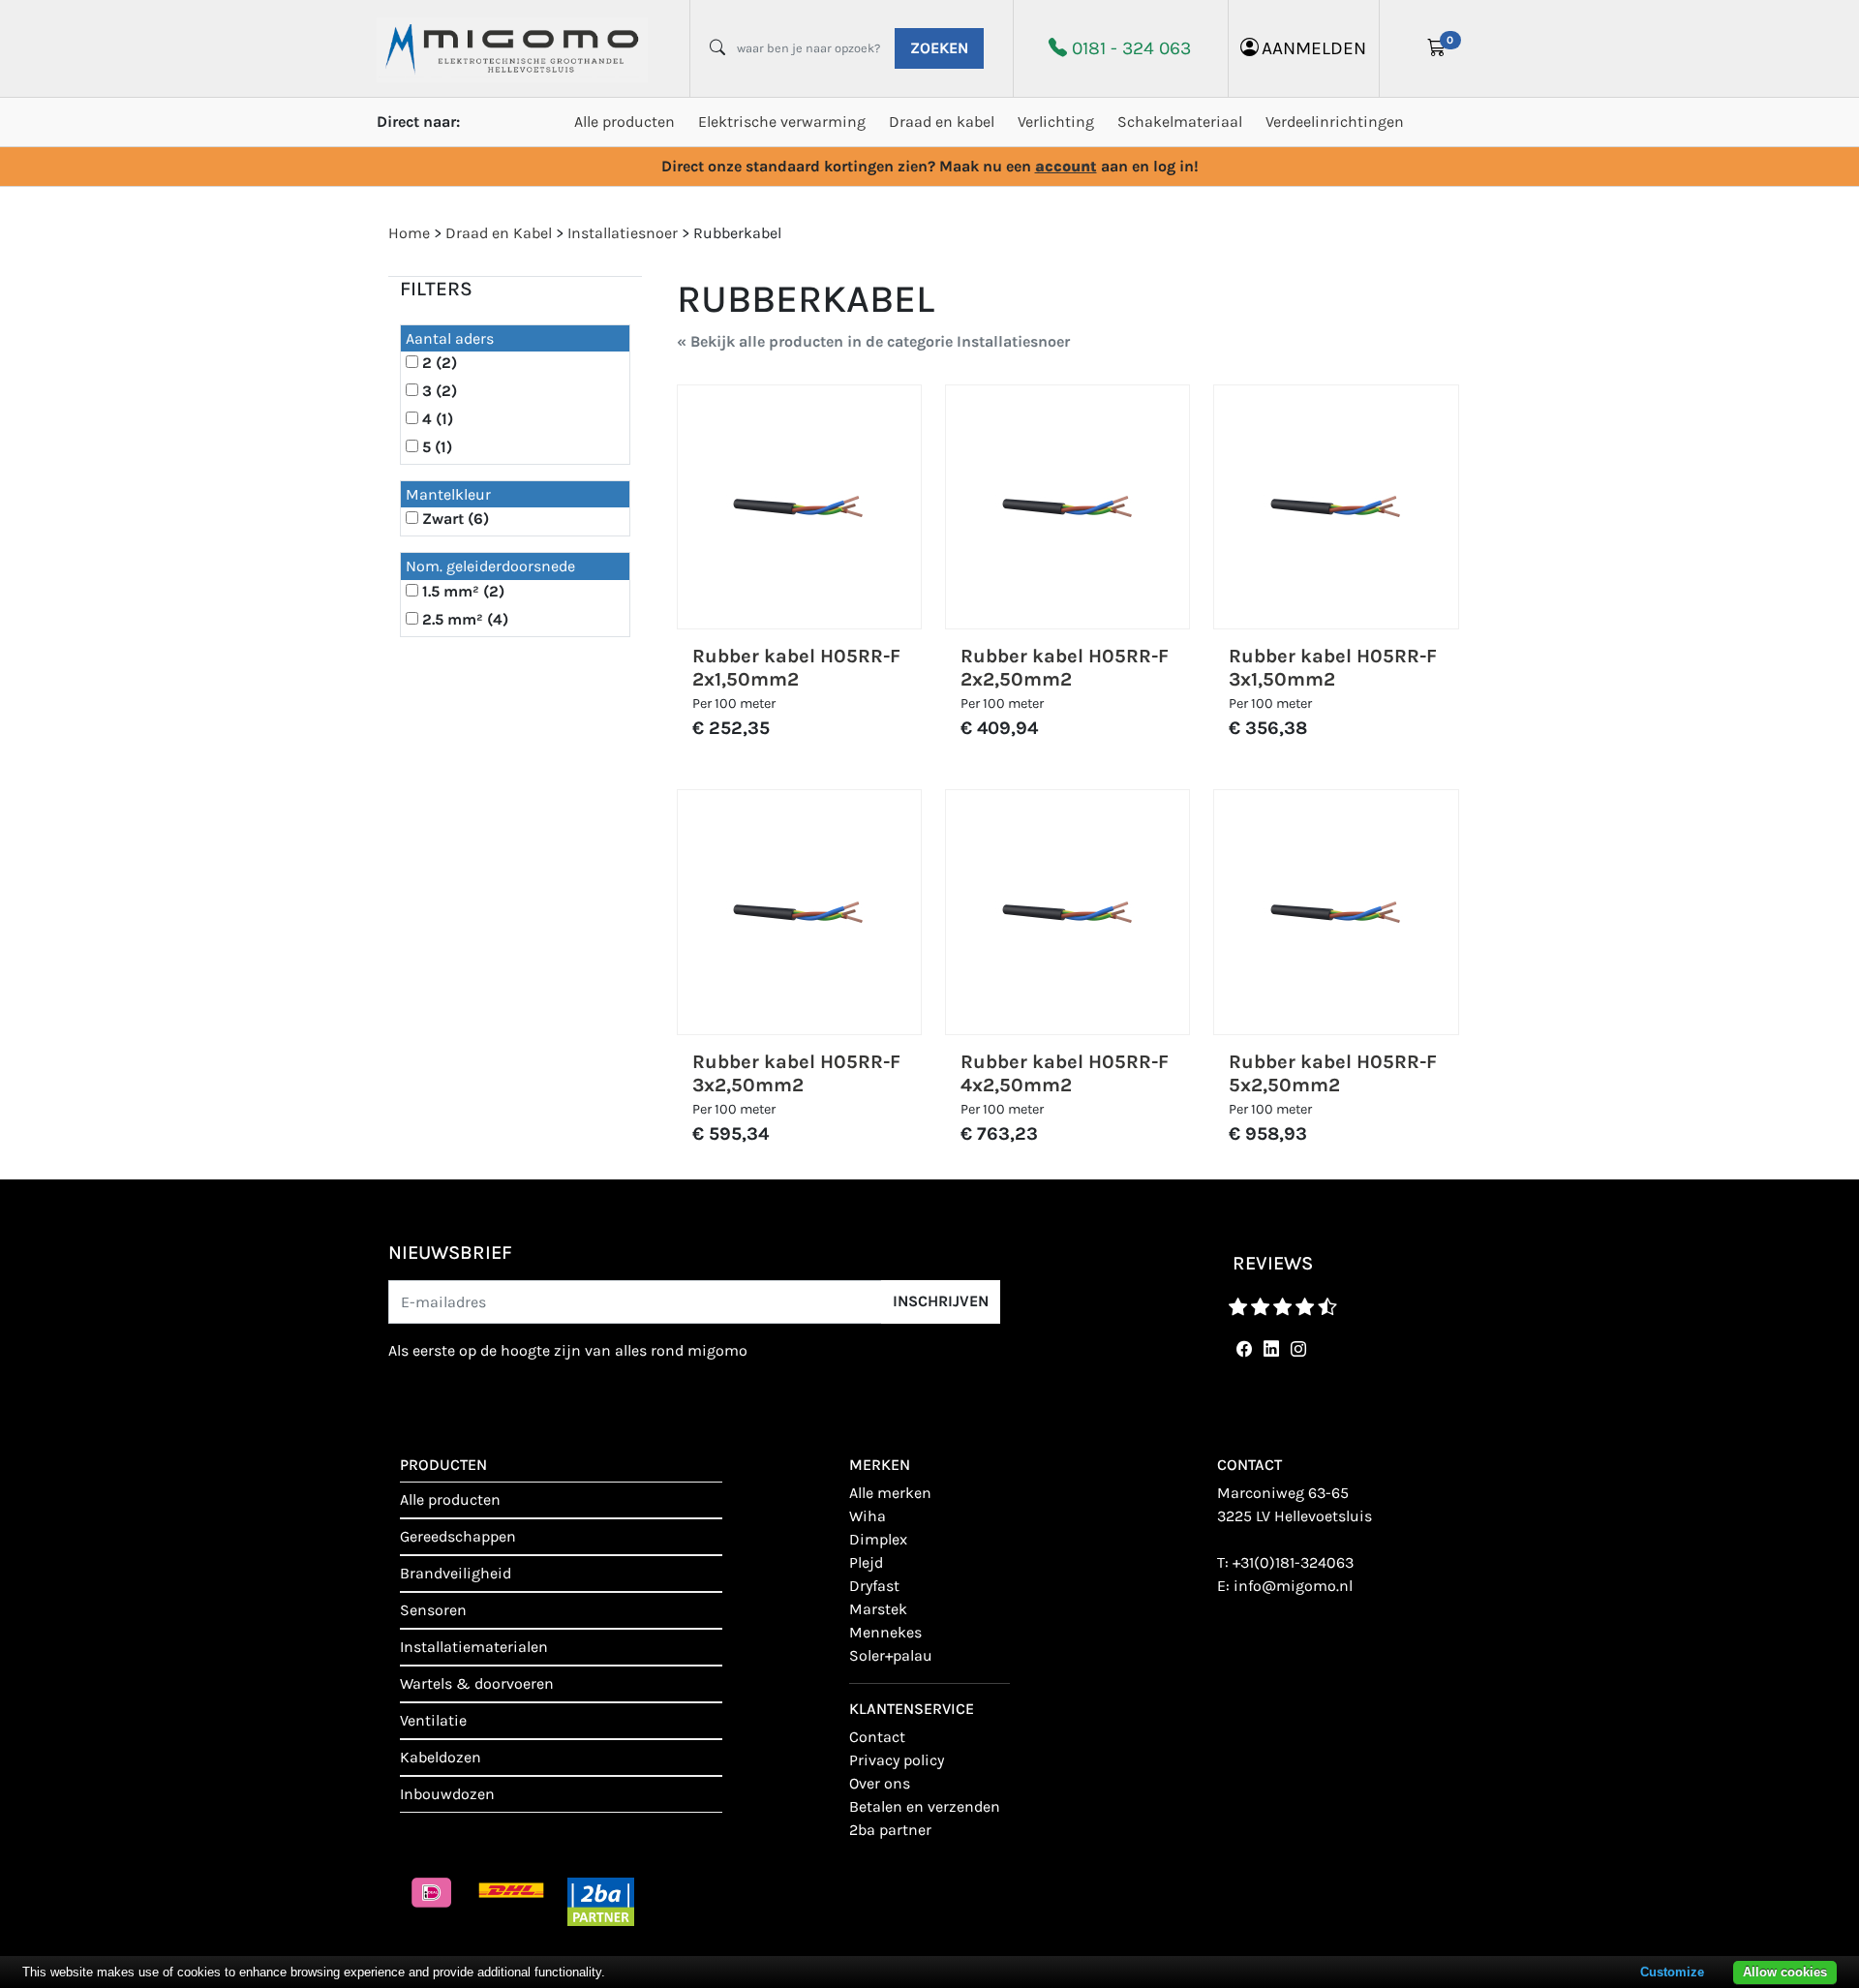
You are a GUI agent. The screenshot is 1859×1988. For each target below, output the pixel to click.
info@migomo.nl (1293, 1586)
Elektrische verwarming (782, 122)
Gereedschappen (458, 1536)
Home (409, 233)
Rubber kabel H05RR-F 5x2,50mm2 (1333, 1073)
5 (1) (437, 447)
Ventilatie (433, 1720)
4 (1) (438, 419)
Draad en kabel (942, 122)
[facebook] (1240, 1349)
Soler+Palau (891, 1655)
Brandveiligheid (456, 1573)
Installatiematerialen (474, 1647)
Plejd (866, 1562)
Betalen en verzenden (925, 1806)
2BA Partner (890, 1830)
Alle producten (625, 122)
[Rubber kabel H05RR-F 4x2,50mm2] (1068, 913)
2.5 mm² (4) (465, 619)
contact (877, 1737)
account (1066, 166)
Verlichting (1056, 122)
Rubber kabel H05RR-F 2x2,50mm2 (1065, 668)
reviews (1273, 1263)
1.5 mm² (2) (463, 591)
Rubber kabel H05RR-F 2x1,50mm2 (796, 668)
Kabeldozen (441, 1757)
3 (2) (440, 391)
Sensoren (433, 1610)
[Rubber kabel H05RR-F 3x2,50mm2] (799, 913)
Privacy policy (897, 1760)
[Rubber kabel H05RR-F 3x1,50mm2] (1336, 507)
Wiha (868, 1516)
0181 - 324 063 (1131, 48)
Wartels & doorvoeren (477, 1683)
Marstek (878, 1609)
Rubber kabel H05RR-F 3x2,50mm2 (796, 1073)
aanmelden (1314, 48)
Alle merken (890, 1493)
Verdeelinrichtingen (1335, 122)
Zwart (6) (456, 519)
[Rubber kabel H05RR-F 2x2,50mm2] (1068, 507)
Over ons (880, 1783)
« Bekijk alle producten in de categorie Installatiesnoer (873, 341)
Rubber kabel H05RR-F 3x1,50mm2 (1333, 668)
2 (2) (440, 363)
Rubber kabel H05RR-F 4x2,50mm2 (1065, 1073)
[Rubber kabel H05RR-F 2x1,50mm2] (799, 507)
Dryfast (874, 1586)
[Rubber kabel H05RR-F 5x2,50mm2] (1336, 913)
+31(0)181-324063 (1293, 1562)
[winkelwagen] (1437, 48)
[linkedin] (1267, 1349)
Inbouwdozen (447, 1794)
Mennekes (885, 1632)
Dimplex (878, 1539)
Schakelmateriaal (1180, 122)
